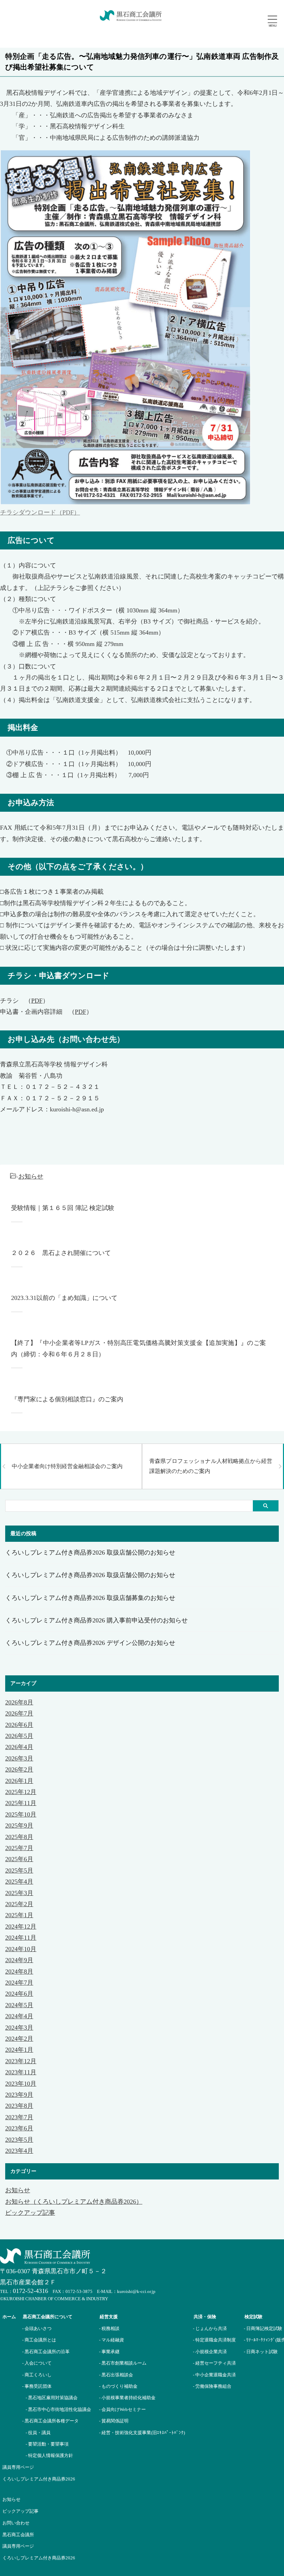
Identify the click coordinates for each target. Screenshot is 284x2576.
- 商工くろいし (37, 2375)
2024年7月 (19, 1983)
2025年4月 (19, 1882)
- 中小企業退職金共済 (214, 2375)
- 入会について (37, 2363)
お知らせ (31, 1176)
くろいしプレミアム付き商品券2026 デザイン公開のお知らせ (90, 1643)
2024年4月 (19, 2016)
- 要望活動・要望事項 (47, 2444)
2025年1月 (19, 1915)
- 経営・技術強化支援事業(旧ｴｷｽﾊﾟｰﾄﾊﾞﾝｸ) (142, 2433)
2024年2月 (19, 2039)
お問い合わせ (16, 2523)
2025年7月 (19, 1848)
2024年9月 (19, 1960)
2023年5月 (19, 2140)
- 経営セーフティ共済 (214, 2363)
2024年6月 (19, 1994)
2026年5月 (19, 1736)
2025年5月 (19, 1870)
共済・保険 (205, 2317)
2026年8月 (19, 1702)
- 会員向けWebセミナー (122, 2409)
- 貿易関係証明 (114, 2421)
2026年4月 (19, 1747)
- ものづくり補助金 (118, 2386)
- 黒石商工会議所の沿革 (46, 2352)
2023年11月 (21, 2072)
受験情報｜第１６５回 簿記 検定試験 (63, 1208)
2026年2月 (19, 1769)
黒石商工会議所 (18, 2535)
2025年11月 (21, 1803)
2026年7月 (19, 1713)
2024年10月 (21, 1949)
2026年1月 (19, 1781)
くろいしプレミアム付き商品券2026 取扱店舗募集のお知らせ (90, 1598)
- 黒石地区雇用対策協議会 (52, 2398)
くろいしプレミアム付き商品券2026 (39, 2558)
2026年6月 (19, 1725)
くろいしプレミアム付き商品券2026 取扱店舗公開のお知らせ (90, 1553)
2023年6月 (19, 2128)
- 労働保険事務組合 (212, 2386)
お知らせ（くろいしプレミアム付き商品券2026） (74, 2202)
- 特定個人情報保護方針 (49, 2455)
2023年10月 (21, 2084)
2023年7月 (19, 2117)
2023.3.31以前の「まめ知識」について (64, 1298)
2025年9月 (19, 1826)
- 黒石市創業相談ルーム (123, 2363)
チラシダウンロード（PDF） (40, 512)
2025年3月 (19, 1893)
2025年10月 (21, 1814)
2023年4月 (19, 2151)
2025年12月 (21, 1792)
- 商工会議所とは (39, 2340)
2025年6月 (19, 1859)
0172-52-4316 (30, 2291)
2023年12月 (21, 2061)
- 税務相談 (109, 2328)
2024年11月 (21, 1938)
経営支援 (109, 2317)
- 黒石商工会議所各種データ (50, 2421)
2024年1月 (19, 2050)
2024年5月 (19, 2005)
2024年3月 (19, 2028)
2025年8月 (19, 1837)
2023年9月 (19, 2095)
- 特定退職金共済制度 (214, 2340)
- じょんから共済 (210, 2328)
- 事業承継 (109, 2352)
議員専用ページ (18, 2546)
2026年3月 (19, 1758)
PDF (37, 1001)
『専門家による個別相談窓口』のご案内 (67, 1399)
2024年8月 (19, 1972)
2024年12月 (21, 1927)
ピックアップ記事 (30, 2213)
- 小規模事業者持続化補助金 (127, 2398)
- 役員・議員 (38, 2433)
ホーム (9, 2317)
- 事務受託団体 (37, 2386)
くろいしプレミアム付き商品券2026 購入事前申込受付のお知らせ (96, 1620)
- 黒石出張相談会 (116, 2375)
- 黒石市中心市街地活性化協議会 (58, 2409)
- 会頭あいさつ (37, 2328)
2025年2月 (19, 1904)
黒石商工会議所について (48, 2317)
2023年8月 (19, 2106)
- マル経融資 (112, 2340)
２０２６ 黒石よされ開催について (61, 1253)
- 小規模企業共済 (210, 2352)
